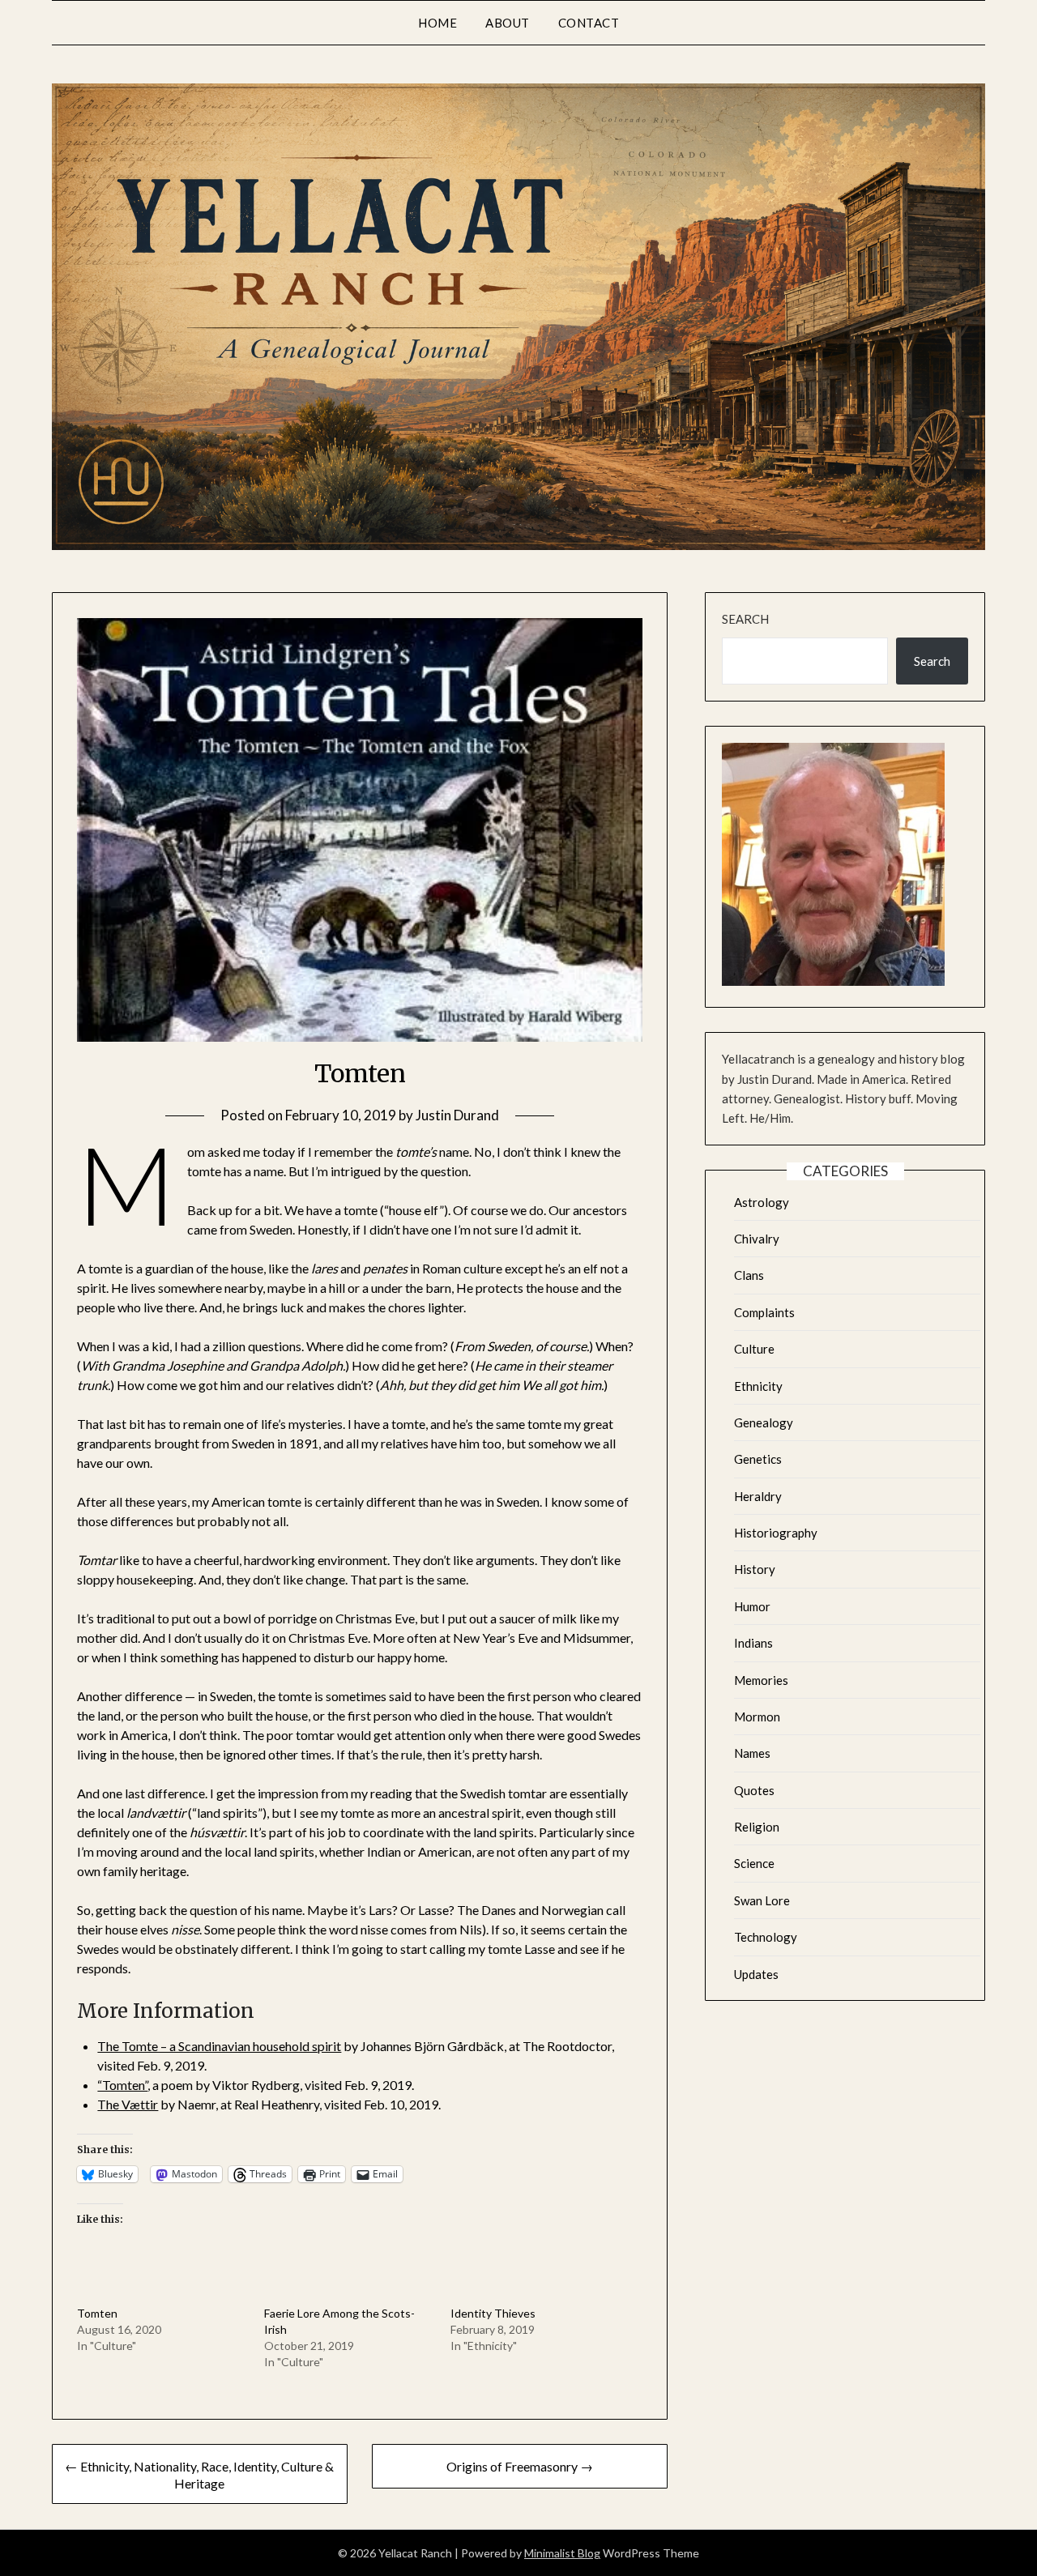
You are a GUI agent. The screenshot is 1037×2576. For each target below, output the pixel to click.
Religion (757, 1827)
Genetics (758, 1459)
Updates (756, 1974)
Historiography (776, 1533)
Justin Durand (457, 1115)
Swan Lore (762, 1900)
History (755, 1569)
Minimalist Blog (562, 2553)
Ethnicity (758, 1386)
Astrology (762, 1202)
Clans (749, 1275)
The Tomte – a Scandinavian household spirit (219, 2046)
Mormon (757, 1717)
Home (437, 23)
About (508, 23)
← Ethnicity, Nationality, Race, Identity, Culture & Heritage (199, 2475)
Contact (589, 23)
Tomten (97, 2313)
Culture (754, 1349)
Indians (753, 1643)
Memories (761, 1680)
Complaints (764, 1312)
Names (752, 1753)
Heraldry (758, 1496)
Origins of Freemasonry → (520, 2466)
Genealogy (764, 1422)
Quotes (754, 1790)
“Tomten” (122, 2085)
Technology (766, 1937)
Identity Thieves (493, 2313)
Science (754, 1863)
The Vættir (128, 2104)
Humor (752, 1606)
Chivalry (757, 1239)
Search (745, 619)
